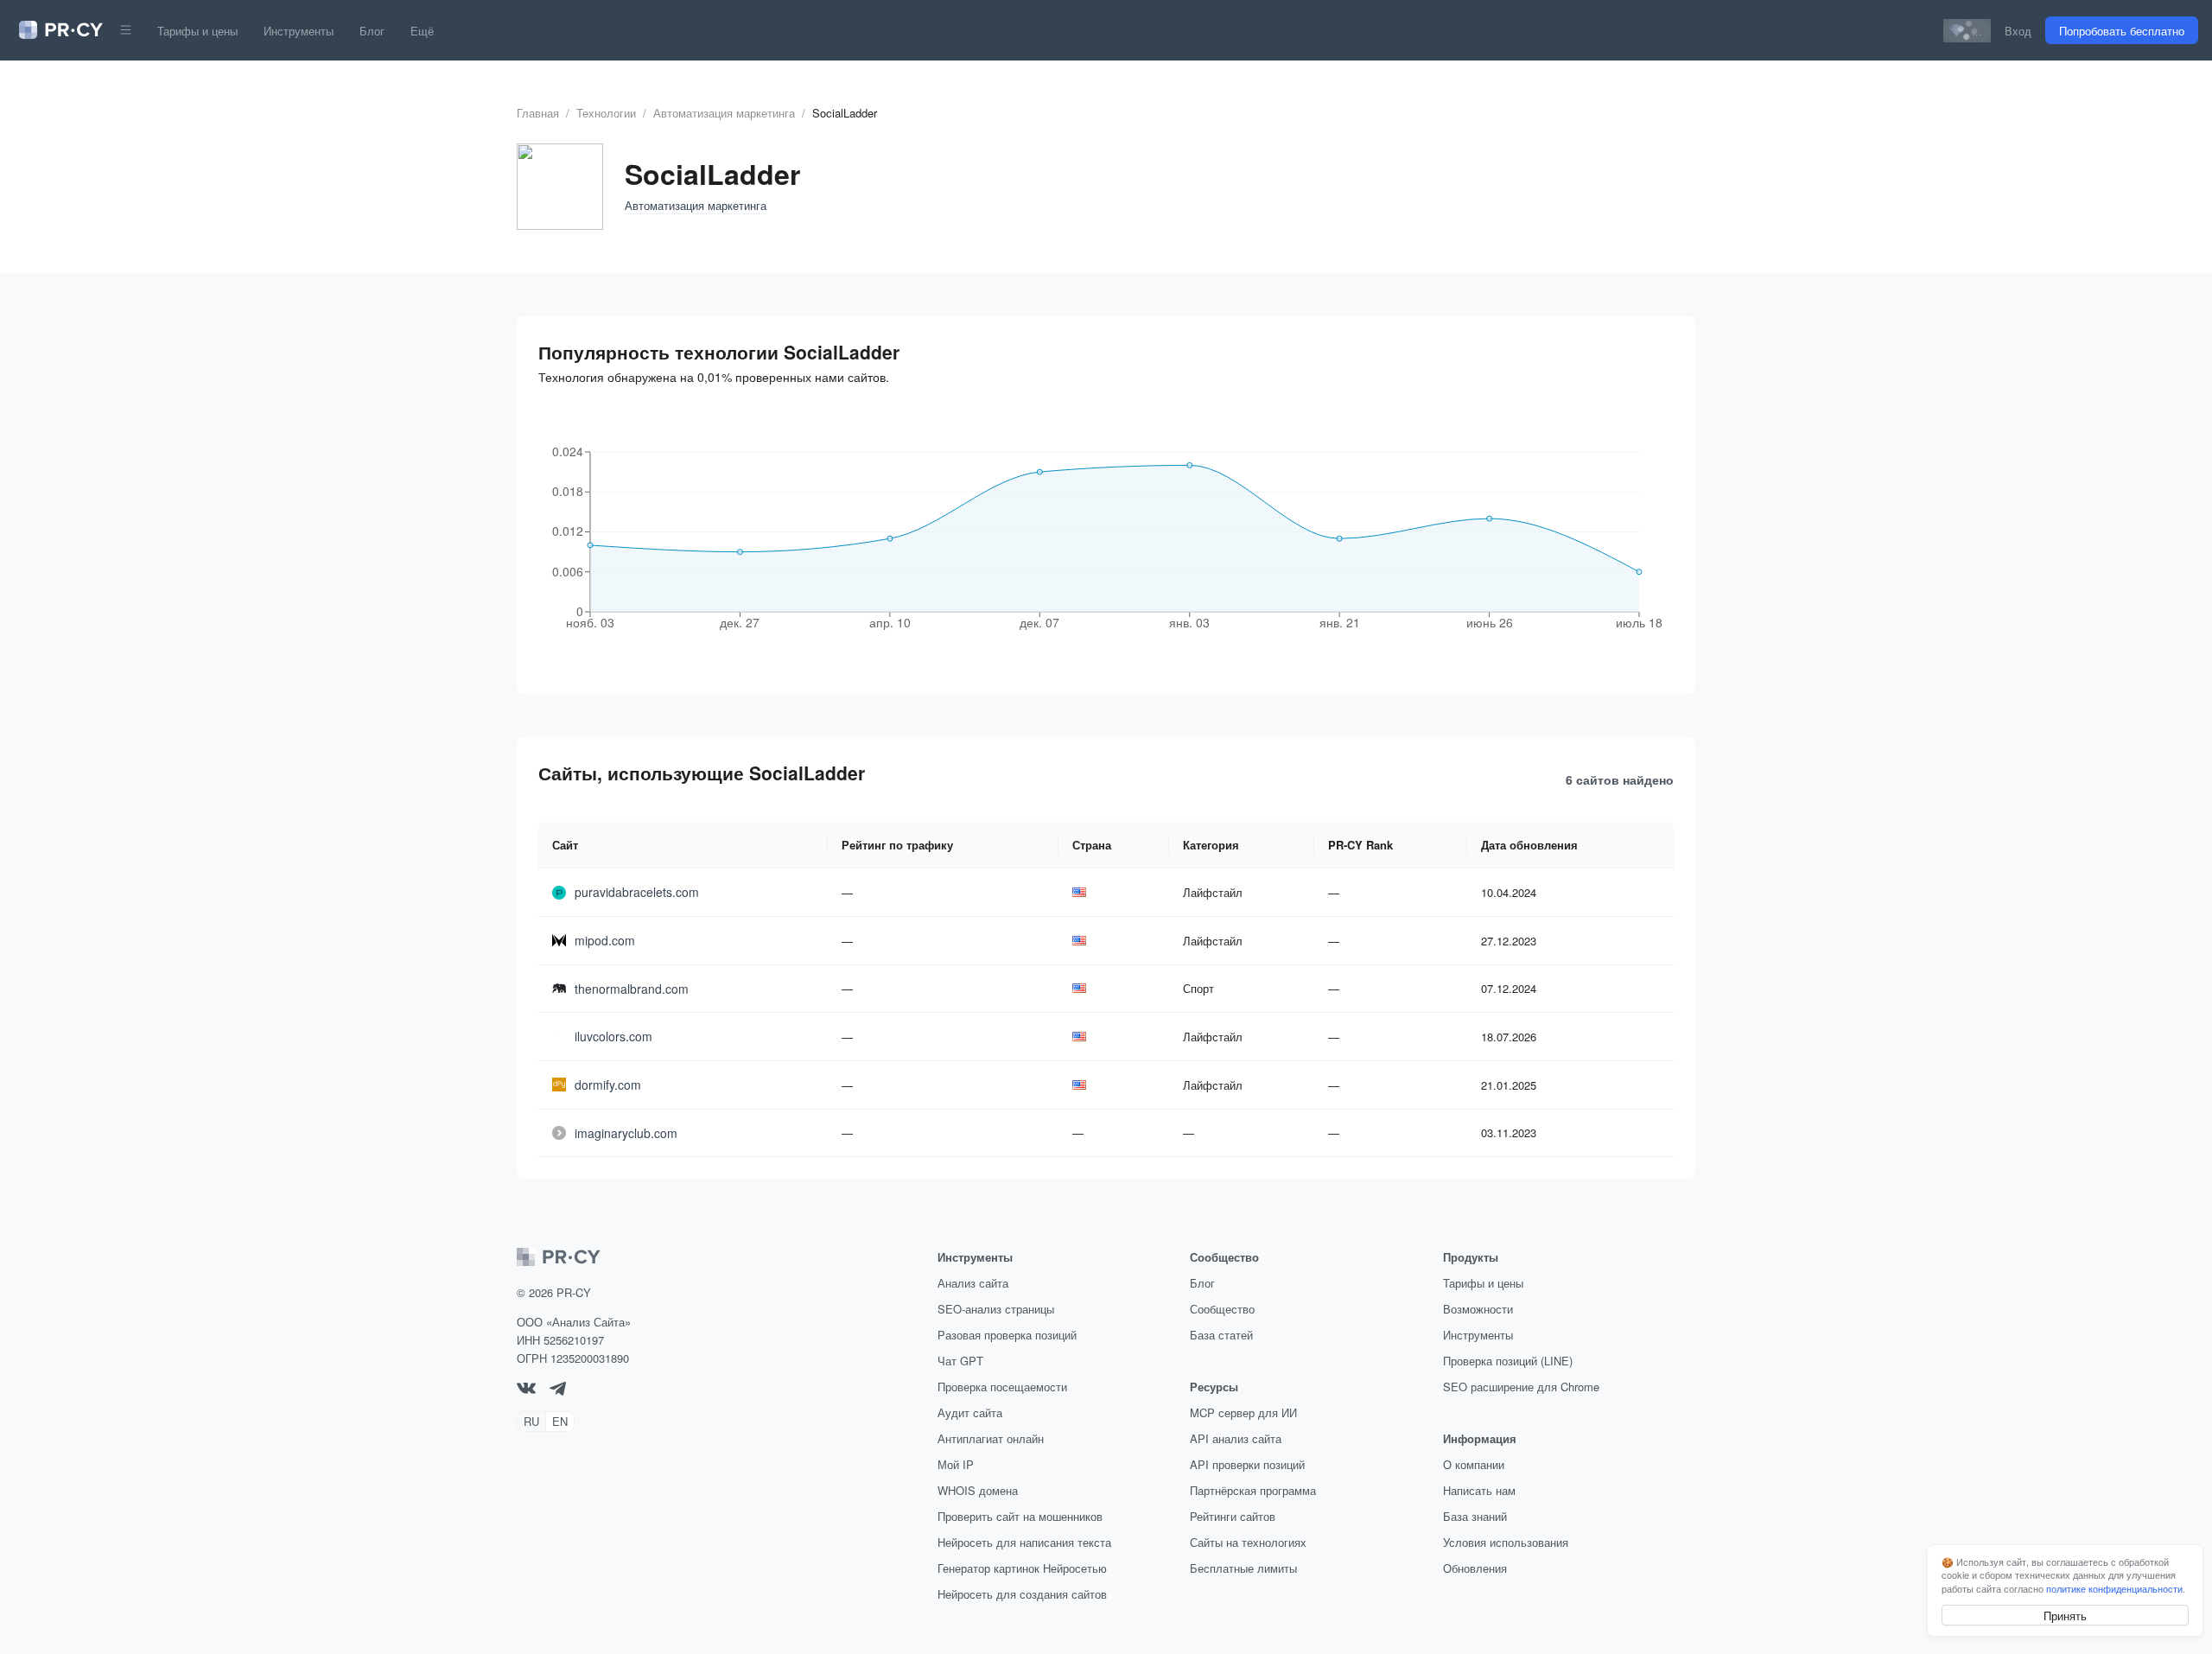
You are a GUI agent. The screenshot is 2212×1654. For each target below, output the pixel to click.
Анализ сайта (973, 1283)
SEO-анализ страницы (996, 1309)
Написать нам (1479, 1490)
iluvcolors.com (613, 1036)
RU (531, 1421)
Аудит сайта (970, 1412)
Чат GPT (960, 1361)
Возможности (1478, 1309)
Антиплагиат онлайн (991, 1438)
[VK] (526, 1389)
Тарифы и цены (197, 31)
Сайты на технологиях (1248, 1542)
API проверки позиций (1247, 1464)
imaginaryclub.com (626, 1133)
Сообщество (1222, 1309)
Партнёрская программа (1253, 1490)
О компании (1474, 1464)
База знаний (1475, 1516)
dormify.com (608, 1085)
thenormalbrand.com (632, 989)
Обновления (1475, 1568)
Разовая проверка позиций (1007, 1335)
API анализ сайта (1236, 1438)
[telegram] (558, 1391)
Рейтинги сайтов (1233, 1516)
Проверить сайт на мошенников (1020, 1516)
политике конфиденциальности (2114, 1588)
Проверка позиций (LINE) (1508, 1361)
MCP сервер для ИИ (1243, 1412)
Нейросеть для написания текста (1024, 1542)
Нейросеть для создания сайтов (1022, 1594)
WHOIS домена (978, 1490)
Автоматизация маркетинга (724, 113)
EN (560, 1421)
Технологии (606, 113)
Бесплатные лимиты (1243, 1568)
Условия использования (1506, 1542)
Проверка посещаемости (1002, 1387)
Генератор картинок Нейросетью (1022, 1568)
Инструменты (299, 31)
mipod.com (605, 940)
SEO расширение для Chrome (1521, 1387)
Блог (372, 31)
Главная (538, 113)
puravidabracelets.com (637, 892)
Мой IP (956, 1464)
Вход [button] (2018, 31)
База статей (1221, 1335)
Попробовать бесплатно (2122, 31)
